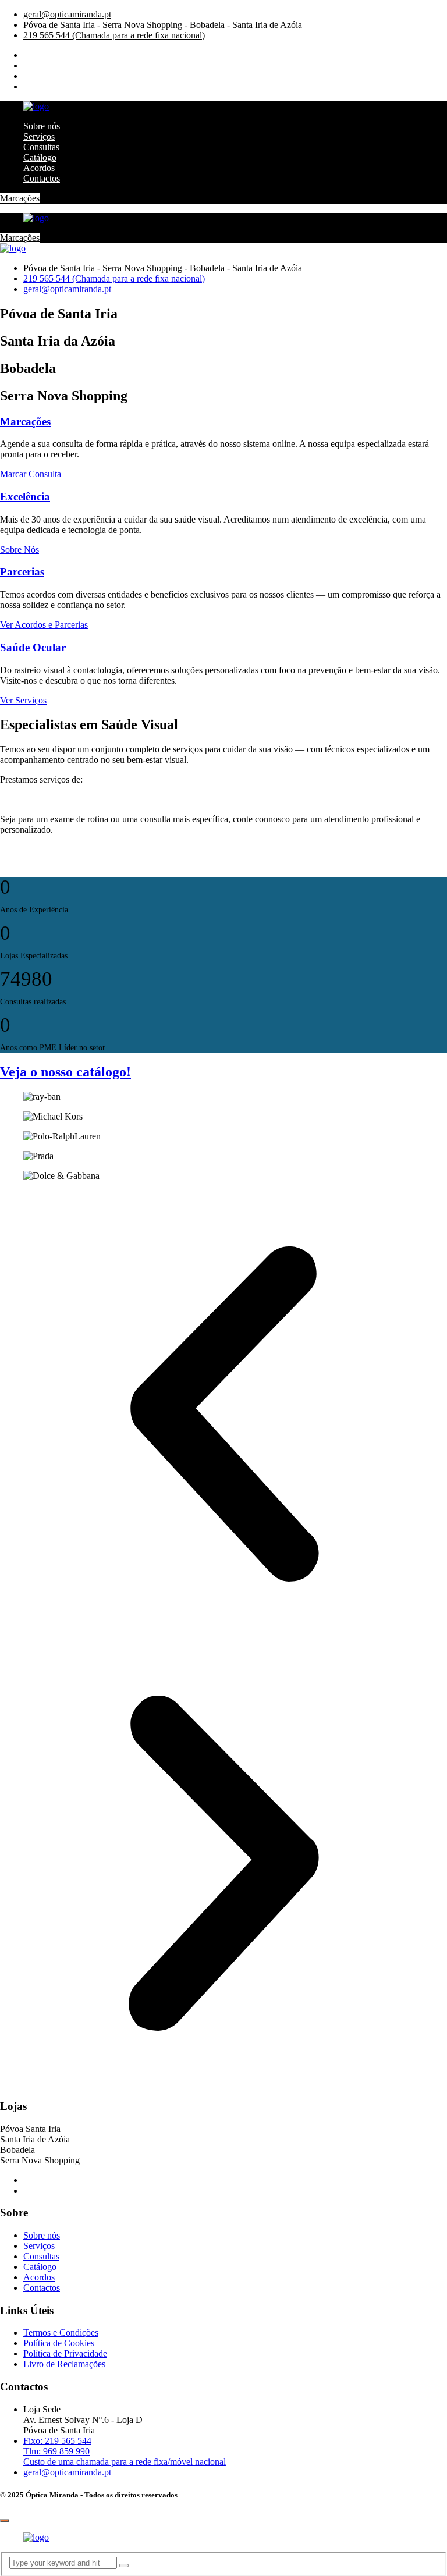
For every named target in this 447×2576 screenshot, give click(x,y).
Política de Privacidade (65, 2353)
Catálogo (40, 157)
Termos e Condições (61, 2332)
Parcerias (22, 572)
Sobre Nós (19, 550)
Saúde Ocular (33, 647)
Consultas (41, 147)
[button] (223, 1415)
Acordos (39, 168)
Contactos (42, 178)
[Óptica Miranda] (36, 106)
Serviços (39, 136)
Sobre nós (42, 126)
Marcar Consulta (31, 474)
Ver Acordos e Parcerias (44, 625)
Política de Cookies (59, 2343)
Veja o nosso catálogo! (65, 1072)
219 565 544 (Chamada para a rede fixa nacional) (114, 35)
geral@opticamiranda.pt (67, 14)
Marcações (20, 198)
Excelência (25, 497)
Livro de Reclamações (64, 2364)
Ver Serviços (23, 700)
